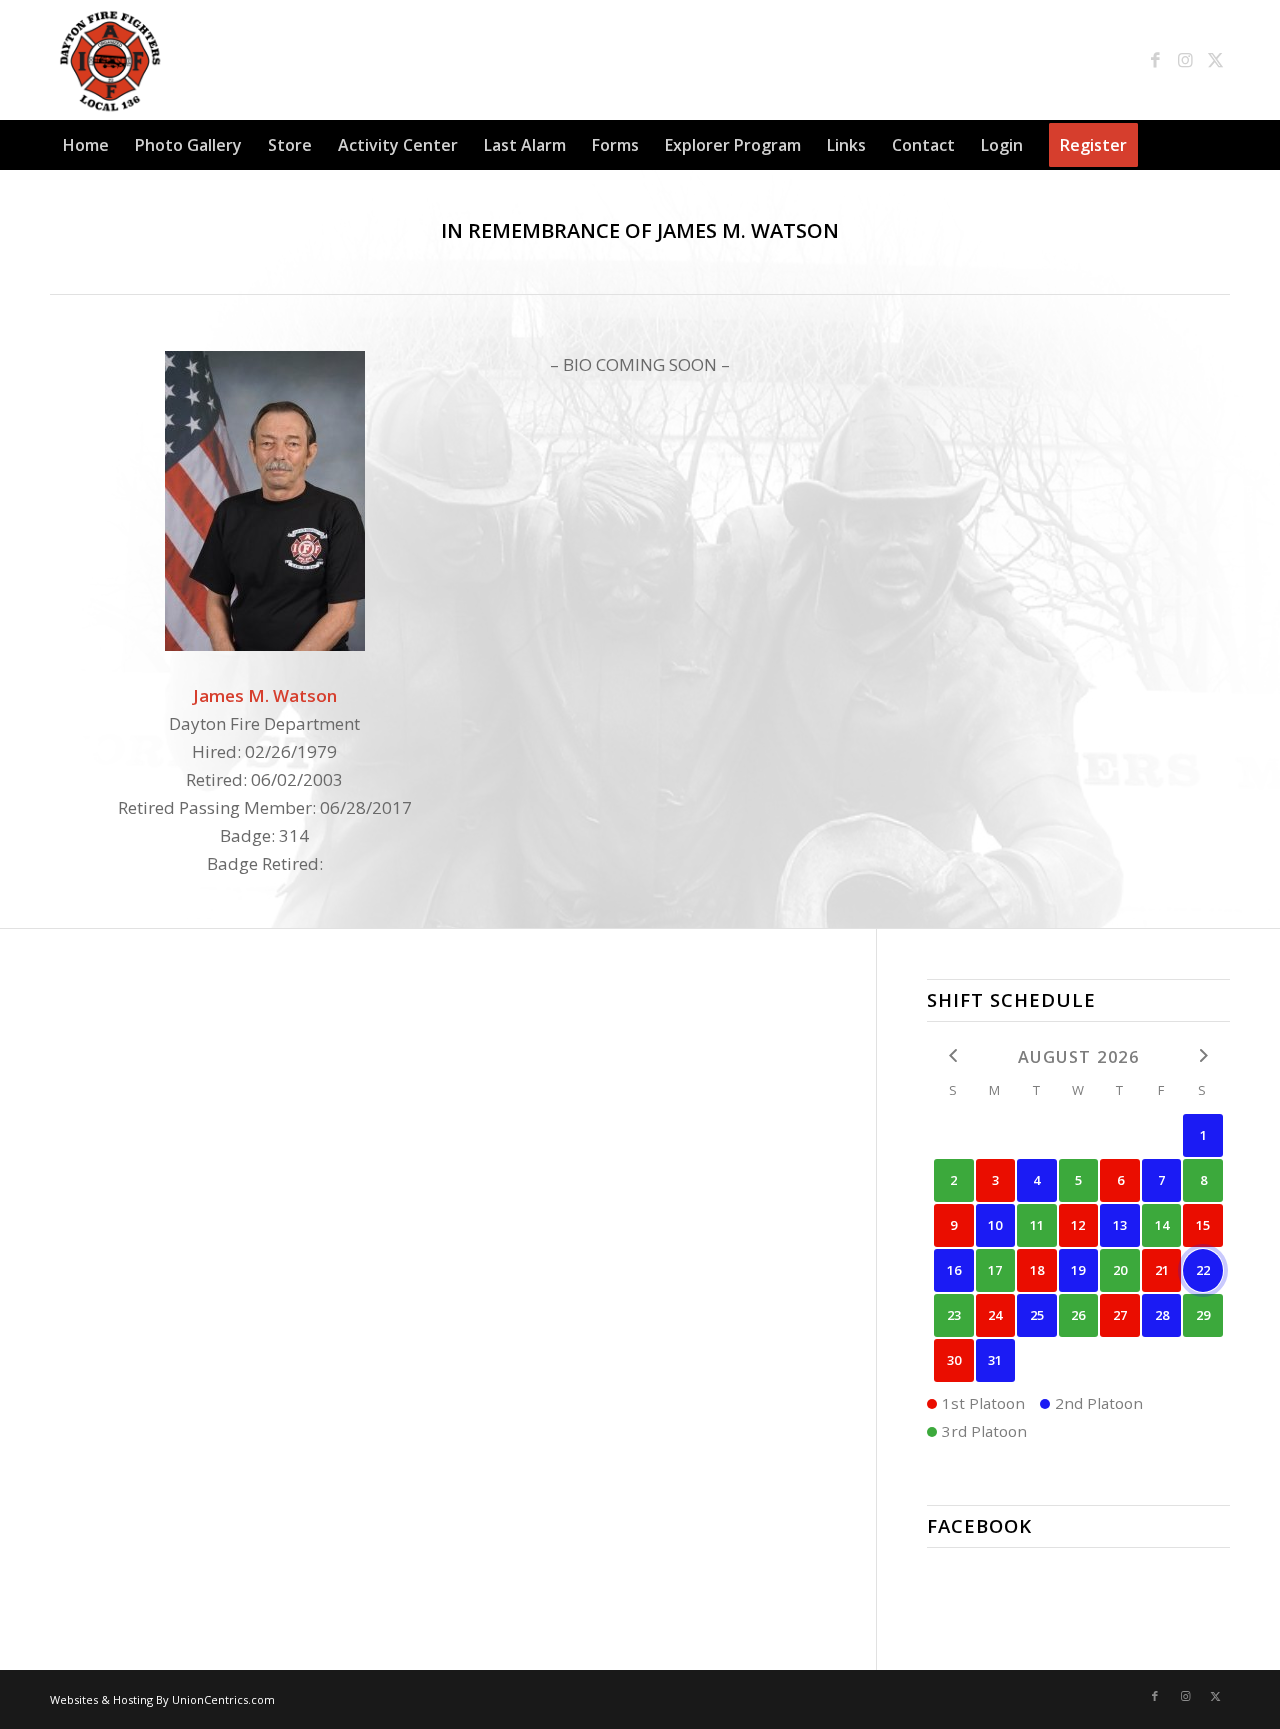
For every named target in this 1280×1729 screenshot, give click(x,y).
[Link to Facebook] (1155, 60)
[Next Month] (1203, 1055)
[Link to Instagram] (1185, 60)
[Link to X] (1215, 60)
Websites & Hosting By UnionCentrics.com (162, 1699)
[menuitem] (86, 145)
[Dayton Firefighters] (110, 60)
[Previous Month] (954, 1055)
